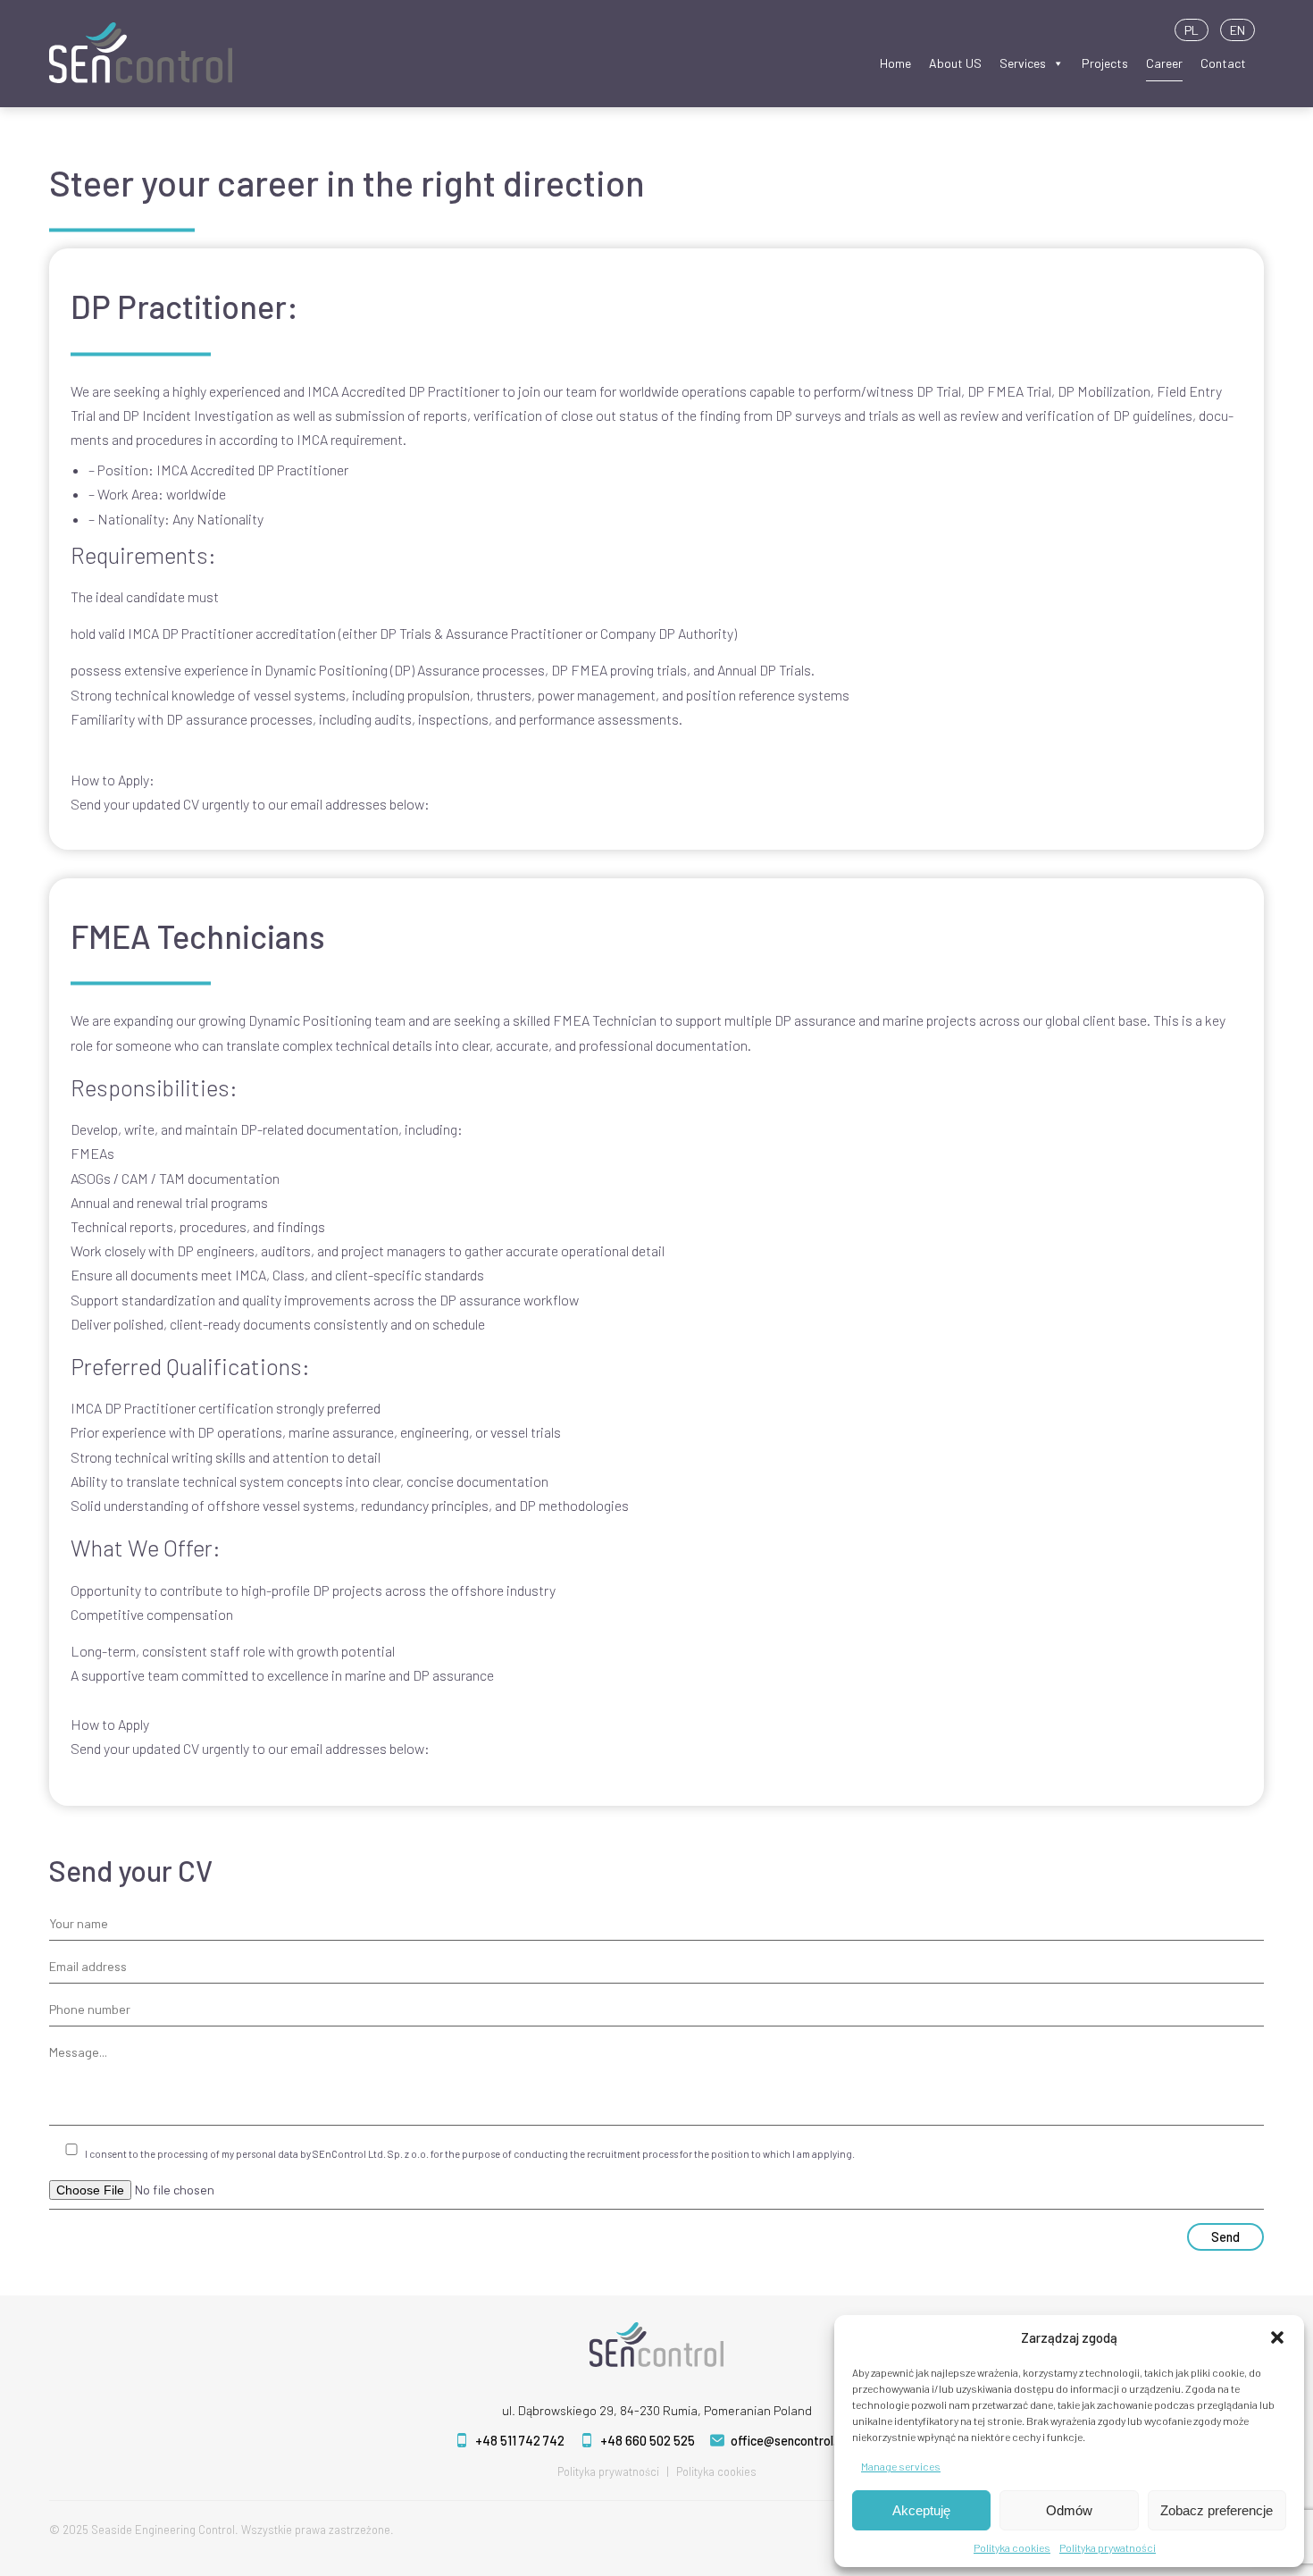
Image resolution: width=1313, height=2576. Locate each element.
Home (895, 63)
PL (1192, 30)
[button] (1277, 2337)
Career (1164, 63)
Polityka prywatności (1108, 2547)
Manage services (901, 2466)
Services (1023, 63)
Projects (1105, 63)
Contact (1223, 63)
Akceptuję (921, 2510)
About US (955, 63)
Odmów (1069, 2510)
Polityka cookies (1012, 2547)
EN (1238, 30)
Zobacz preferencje (1217, 2510)
